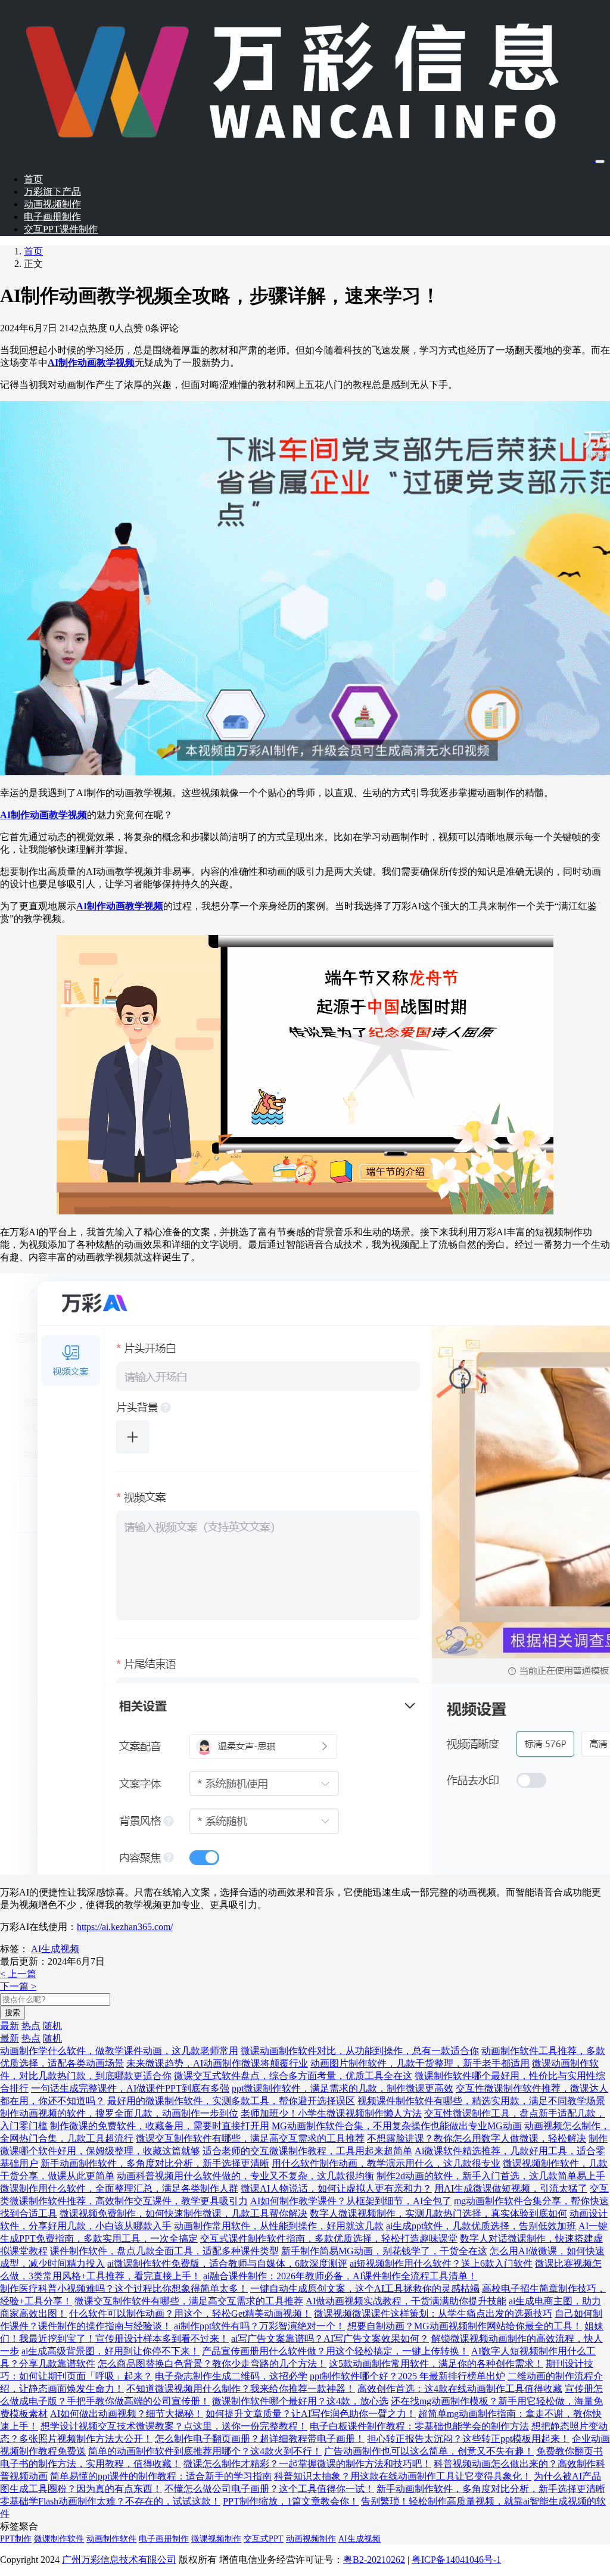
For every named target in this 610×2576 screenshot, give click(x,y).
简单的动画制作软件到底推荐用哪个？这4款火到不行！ (205, 2451)
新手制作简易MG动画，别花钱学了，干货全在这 (384, 2251)
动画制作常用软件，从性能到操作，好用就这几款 (279, 2226)
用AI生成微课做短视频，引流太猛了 (511, 2188)
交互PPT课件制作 (61, 229)
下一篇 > (18, 1986)
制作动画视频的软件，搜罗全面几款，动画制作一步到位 (119, 2113)
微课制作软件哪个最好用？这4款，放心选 (300, 2401)
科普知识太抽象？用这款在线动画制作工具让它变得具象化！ (403, 2476)
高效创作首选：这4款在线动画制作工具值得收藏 (460, 2389)
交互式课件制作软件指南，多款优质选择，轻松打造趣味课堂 (329, 2238)
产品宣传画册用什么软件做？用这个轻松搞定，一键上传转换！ (335, 2351)
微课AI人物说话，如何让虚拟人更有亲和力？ (336, 2188)
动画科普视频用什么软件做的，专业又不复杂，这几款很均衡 (245, 2176)
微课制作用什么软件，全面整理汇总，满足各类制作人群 (119, 2188)
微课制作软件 (59, 2539)
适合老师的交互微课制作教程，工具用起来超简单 (307, 2151)
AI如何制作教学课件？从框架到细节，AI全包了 (351, 2201)
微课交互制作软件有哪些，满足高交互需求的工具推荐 (250, 2138)
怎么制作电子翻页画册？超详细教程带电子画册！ (260, 2439)
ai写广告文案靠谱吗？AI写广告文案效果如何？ (330, 2339)
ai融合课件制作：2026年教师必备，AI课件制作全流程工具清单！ (340, 2276)
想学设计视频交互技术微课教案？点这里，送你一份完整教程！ (174, 2426)
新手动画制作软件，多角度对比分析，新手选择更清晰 (155, 2163)
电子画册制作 (52, 217)
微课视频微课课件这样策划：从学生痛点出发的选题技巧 (433, 2314)
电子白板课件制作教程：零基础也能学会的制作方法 (419, 2426)
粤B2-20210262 (374, 2560)
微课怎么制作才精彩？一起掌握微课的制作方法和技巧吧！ (307, 2464)
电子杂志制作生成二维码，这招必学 (231, 2376)
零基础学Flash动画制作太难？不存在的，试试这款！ (110, 2501)
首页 (33, 179)
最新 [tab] (10, 2026)
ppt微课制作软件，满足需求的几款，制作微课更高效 (343, 2088)
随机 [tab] (52, 2026)
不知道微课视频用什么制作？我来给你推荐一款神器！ (241, 2389)
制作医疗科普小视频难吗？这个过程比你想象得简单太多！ (124, 2288)
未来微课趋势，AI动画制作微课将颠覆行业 (217, 2063)
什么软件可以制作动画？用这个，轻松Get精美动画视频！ (190, 2314)
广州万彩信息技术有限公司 (119, 2560)
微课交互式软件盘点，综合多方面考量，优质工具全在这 (293, 2076)
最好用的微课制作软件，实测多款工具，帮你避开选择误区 (231, 2101)
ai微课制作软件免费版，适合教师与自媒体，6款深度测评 (227, 2263)
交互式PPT (264, 2539)
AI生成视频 (55, 1949)
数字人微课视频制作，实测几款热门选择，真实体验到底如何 (438, 2213)
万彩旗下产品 (52, 192)
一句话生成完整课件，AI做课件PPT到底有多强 (130, 2088)
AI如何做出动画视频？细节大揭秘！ (127, 2414)
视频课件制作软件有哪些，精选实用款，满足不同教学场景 (481, 2101)
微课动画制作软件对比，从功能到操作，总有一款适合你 (360, 2051)
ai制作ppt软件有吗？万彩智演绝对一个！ (259, 2326)
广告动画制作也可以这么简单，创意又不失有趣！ (429, 2451)
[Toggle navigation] (600, 161)
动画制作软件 (111, 2539)
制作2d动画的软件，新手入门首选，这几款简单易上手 (491, 2176)
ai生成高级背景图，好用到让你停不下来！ (111, 2351)
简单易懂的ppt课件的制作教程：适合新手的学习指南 (161, 2476)
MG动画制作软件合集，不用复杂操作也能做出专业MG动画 (397, 2126)
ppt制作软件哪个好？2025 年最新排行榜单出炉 (407, 2376)
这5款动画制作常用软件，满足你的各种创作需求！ (436, 2364)
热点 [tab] (31, 2026)
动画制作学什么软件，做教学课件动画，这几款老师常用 (119, 2051)
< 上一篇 (18, 1974)
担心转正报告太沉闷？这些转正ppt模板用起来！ (468, 2439)
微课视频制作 (216, 2539)
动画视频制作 (52, 204)
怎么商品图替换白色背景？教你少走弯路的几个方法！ (212, 2364)
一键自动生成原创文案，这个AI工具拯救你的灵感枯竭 (365, 2288)
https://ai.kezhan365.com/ (125, 1927)
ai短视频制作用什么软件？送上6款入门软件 (441, 2263)
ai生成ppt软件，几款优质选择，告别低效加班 (481, 2226)
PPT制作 (16, 2539)
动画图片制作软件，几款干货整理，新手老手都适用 (420, 2063)
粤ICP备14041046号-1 (456, 2560)
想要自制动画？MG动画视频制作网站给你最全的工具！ (465, 2326)
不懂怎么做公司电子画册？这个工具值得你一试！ (269, 2489)
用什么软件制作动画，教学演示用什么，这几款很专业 (386, 2163)
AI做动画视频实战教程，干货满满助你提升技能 (406, 2301)
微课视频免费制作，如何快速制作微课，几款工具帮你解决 (183, 2213)
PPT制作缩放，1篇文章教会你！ (291, 2501)
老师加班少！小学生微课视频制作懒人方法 (331, 2113)
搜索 (13, 2013)
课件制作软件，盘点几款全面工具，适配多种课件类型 (164, 2251)
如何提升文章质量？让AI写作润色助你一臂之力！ (311, 2414)
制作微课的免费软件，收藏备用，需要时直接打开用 (160, 2126)
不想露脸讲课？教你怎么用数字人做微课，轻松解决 (477, 2138)
